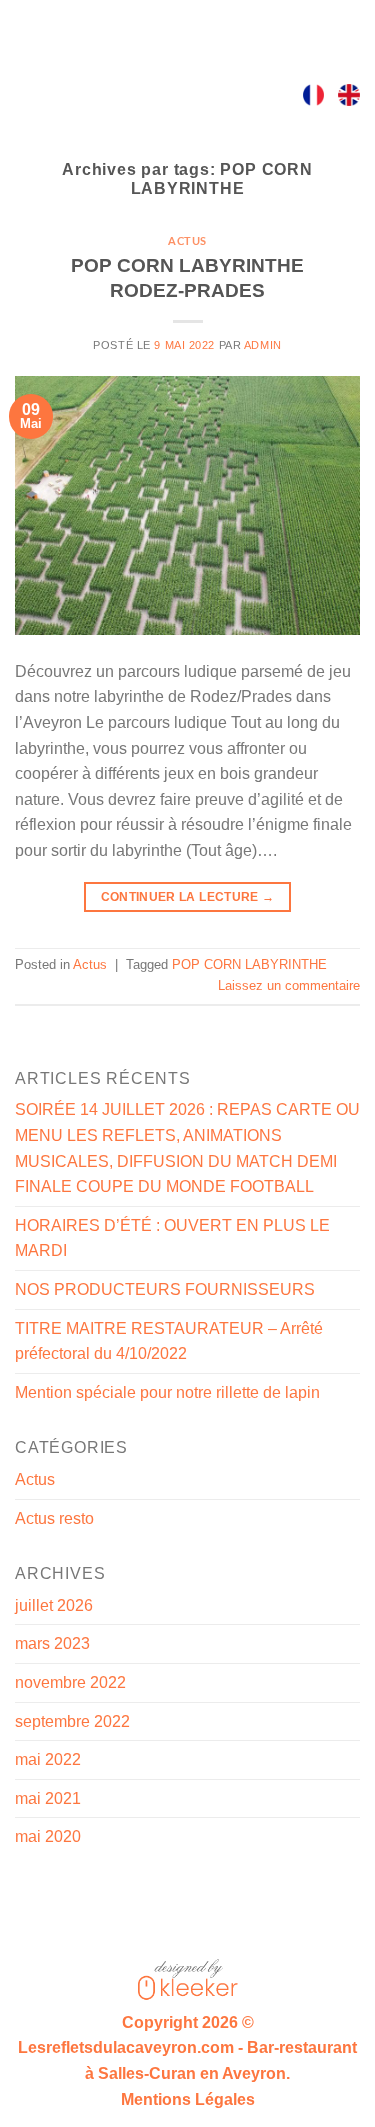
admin (263, 345)
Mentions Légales (188, 2099)
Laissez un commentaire (289, 985)
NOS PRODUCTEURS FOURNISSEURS (165, 1289)
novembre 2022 (70, 1682)
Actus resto (54, 1518)
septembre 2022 (72, 1721)
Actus (187, 241)
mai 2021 (48, 1798)
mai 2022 (48, 1759)
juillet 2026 (54, 1605)
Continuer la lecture (188, 897)
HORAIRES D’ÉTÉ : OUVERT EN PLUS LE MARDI (172, 1238)
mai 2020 (48, 1836)
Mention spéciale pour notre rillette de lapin (167, 1392)
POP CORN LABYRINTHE (249, 964)
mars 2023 (52, 1643)
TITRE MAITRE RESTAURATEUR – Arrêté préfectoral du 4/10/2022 (169, 1341)
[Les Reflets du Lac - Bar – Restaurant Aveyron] (188, 95)
